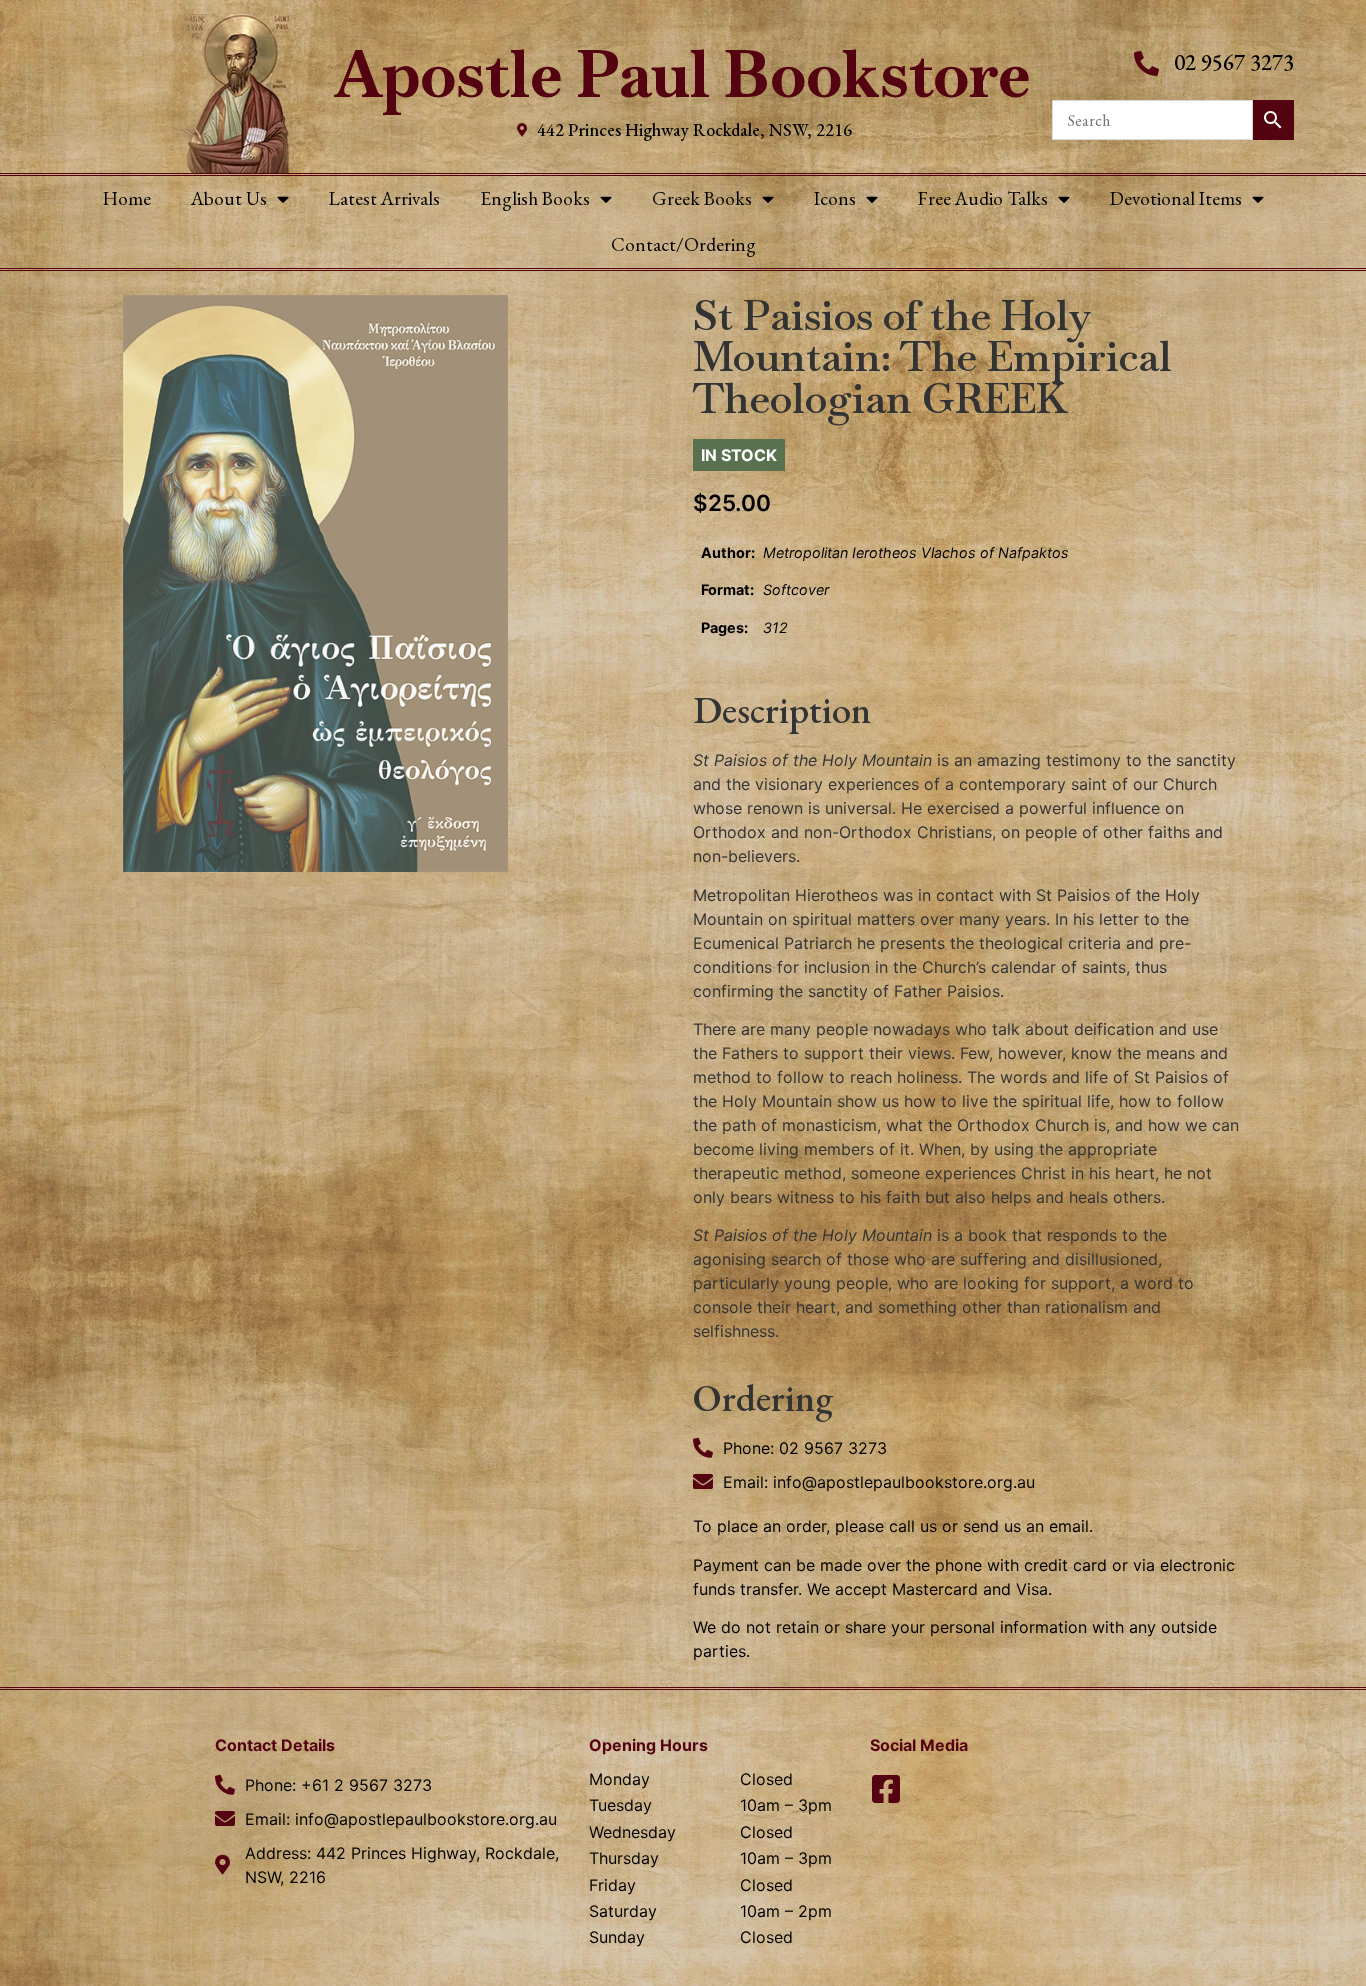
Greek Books (702, 198)
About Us (229, 198)
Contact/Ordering (683, 244)
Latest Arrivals (384, 198)
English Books (535, 198)
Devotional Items (1176, 198)
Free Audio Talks (983, 198)
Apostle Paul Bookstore (682, 74)
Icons (835, 198)
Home (127, 198)
